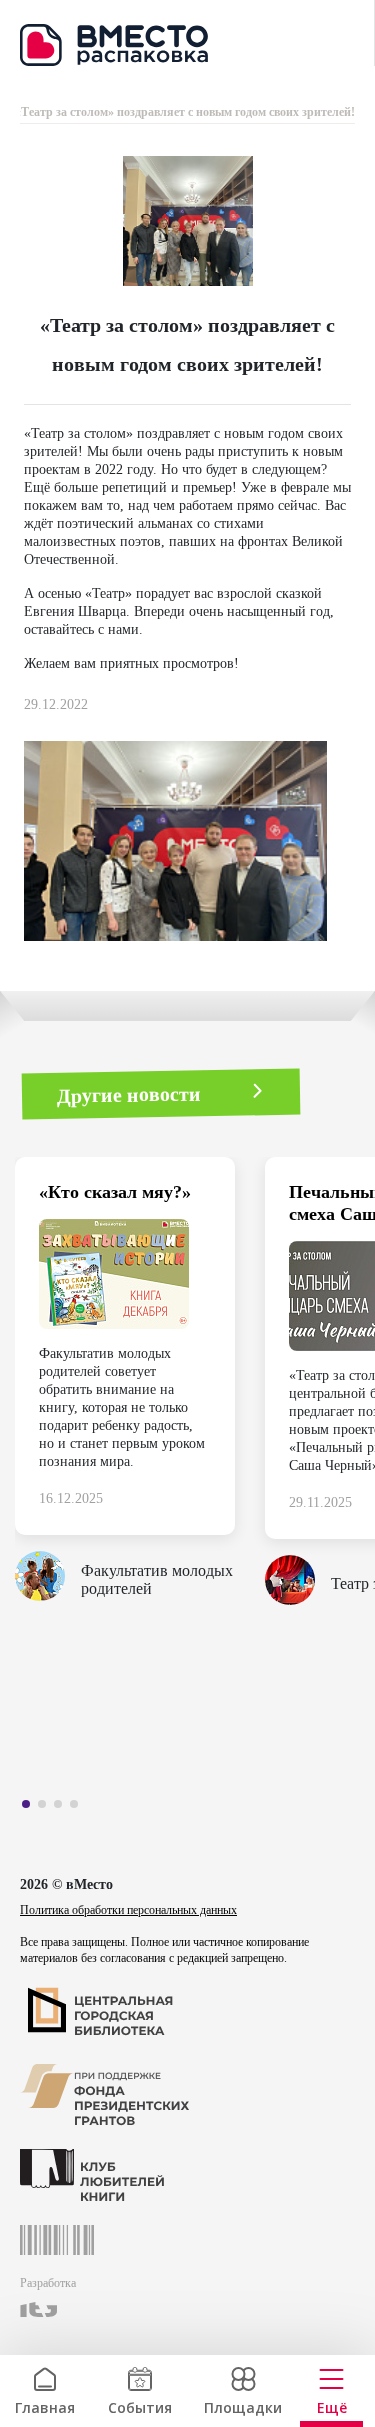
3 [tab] (63, 1808)
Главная (45, 2405)
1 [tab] (31, 1808)
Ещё (332, 2405)
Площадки (243, 2405)
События (140, 2405)
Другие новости (129, 1093)
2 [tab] (47, 1808)
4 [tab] (79, 1808)
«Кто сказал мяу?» (115, 1192)
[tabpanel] (140, 1387)
